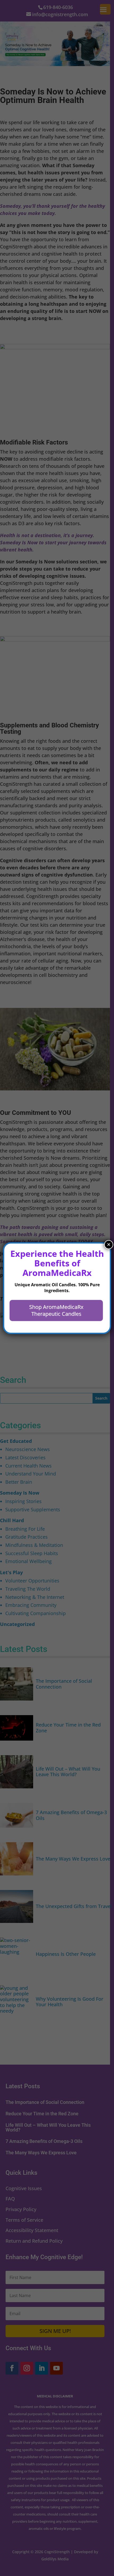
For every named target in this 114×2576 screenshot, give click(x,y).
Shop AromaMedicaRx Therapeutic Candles (56, 1310)
